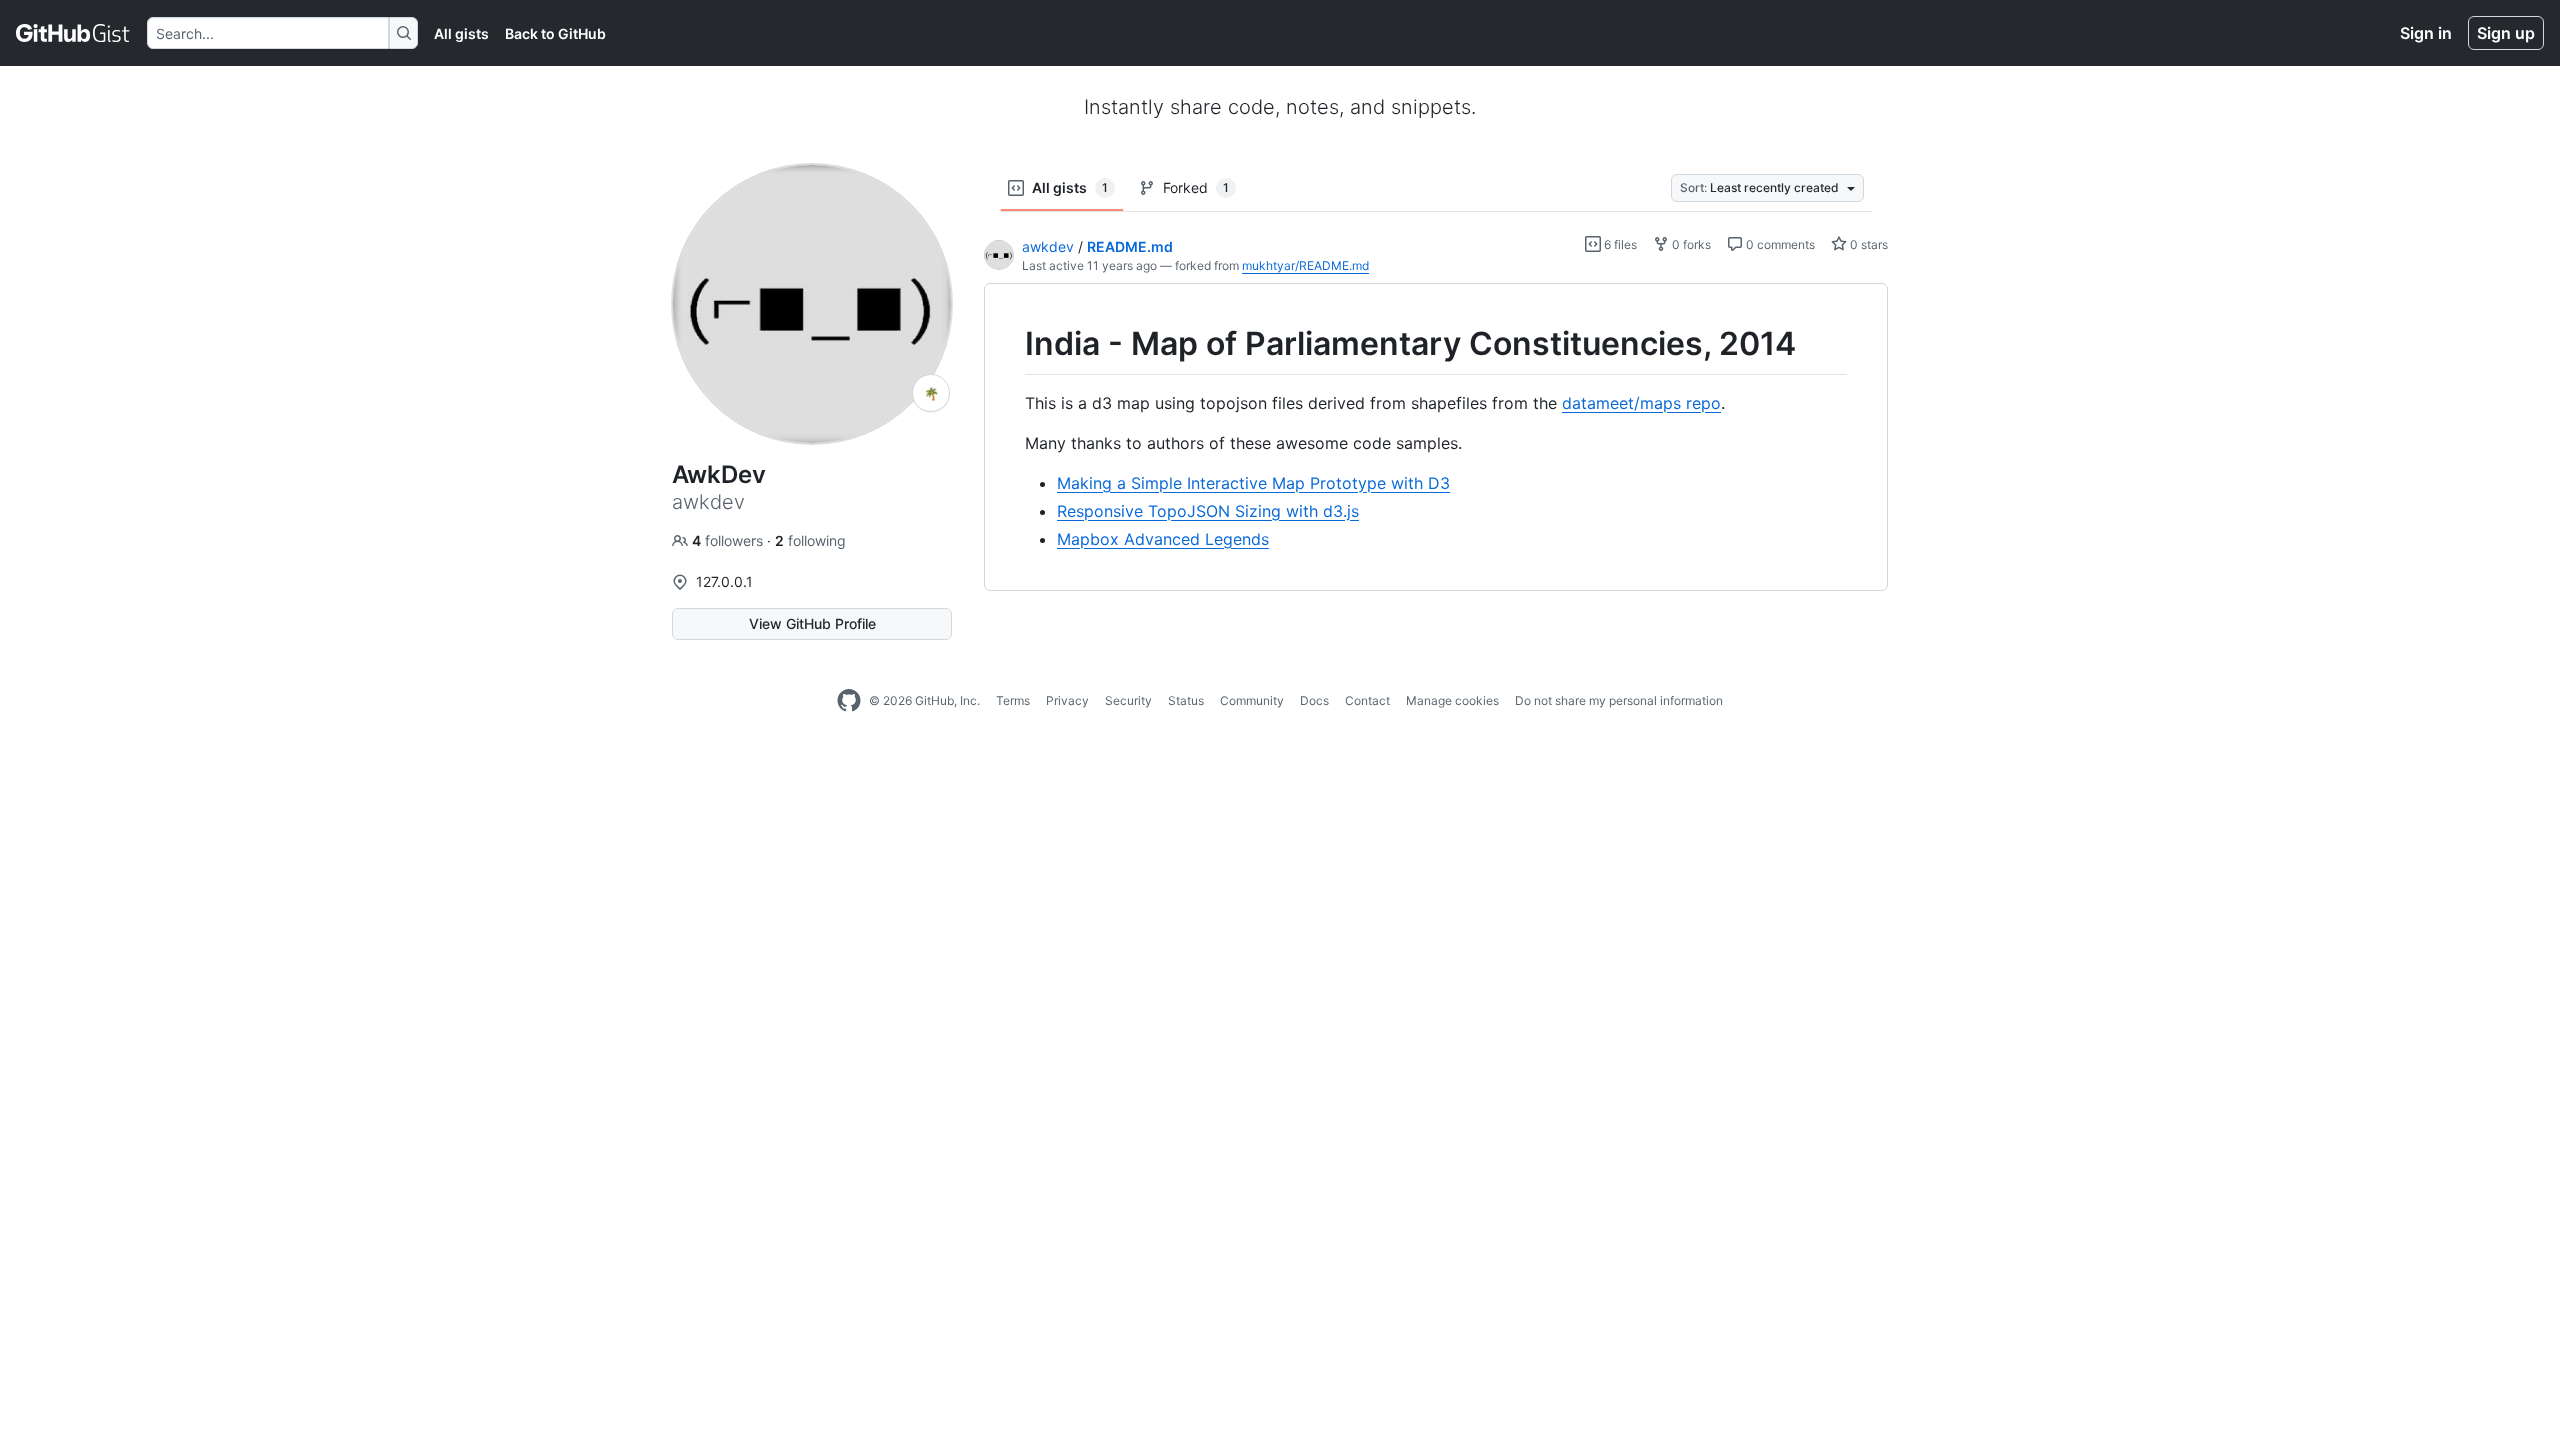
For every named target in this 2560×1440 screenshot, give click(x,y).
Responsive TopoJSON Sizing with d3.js (1208, 511)
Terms (1013, 700)
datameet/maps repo (1641, 403)
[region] (1436, 437)
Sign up (2506, 33)
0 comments (1779, 244)
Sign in (2426, 33)
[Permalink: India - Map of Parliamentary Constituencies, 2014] (1011, 344)
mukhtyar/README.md (1305, 265)
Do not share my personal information (1619, 700)
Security (1128, 700)
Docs (1314, 700)
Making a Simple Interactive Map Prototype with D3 (1253, 483)
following (810, 540)
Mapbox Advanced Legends (1163, 539)
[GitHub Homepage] (849, 701)
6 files (1619, 244)
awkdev (1048, 246)
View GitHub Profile (812, 623)
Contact (1367, 700)
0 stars (1867, 244)
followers (729, 540)
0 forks (1690, 244)
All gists (461, 33)
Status (1186, 700)
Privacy (1067, 700)
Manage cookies (1452, 700)
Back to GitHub (555, 33)
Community (1252, 700)
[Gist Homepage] (73, 33)
